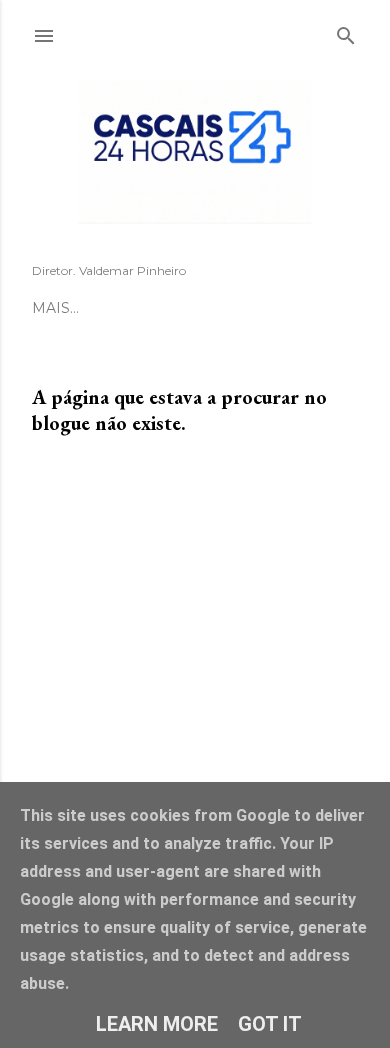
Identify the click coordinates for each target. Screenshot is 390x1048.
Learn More (157, 1024)
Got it (270, 1024)
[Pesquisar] (346, 32)
